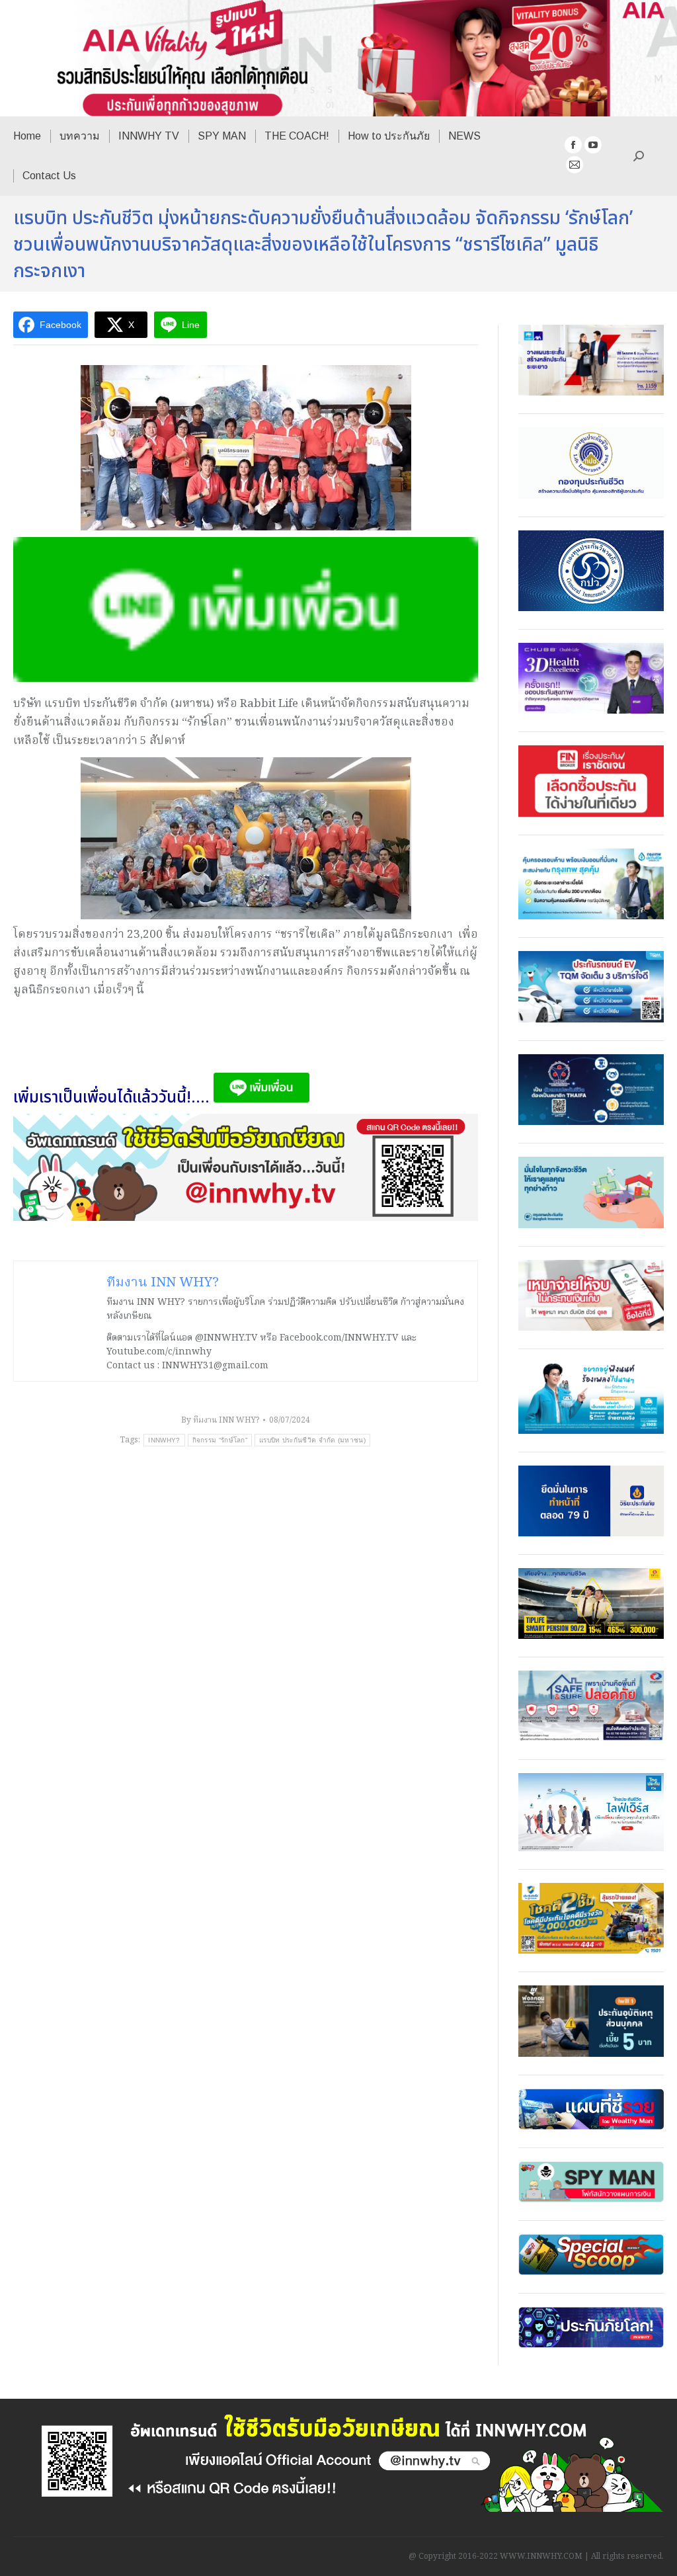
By (220, 1420)
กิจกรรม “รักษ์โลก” (220, 1440)
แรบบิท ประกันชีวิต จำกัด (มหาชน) (312, 1440)
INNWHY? (164, 1440)
